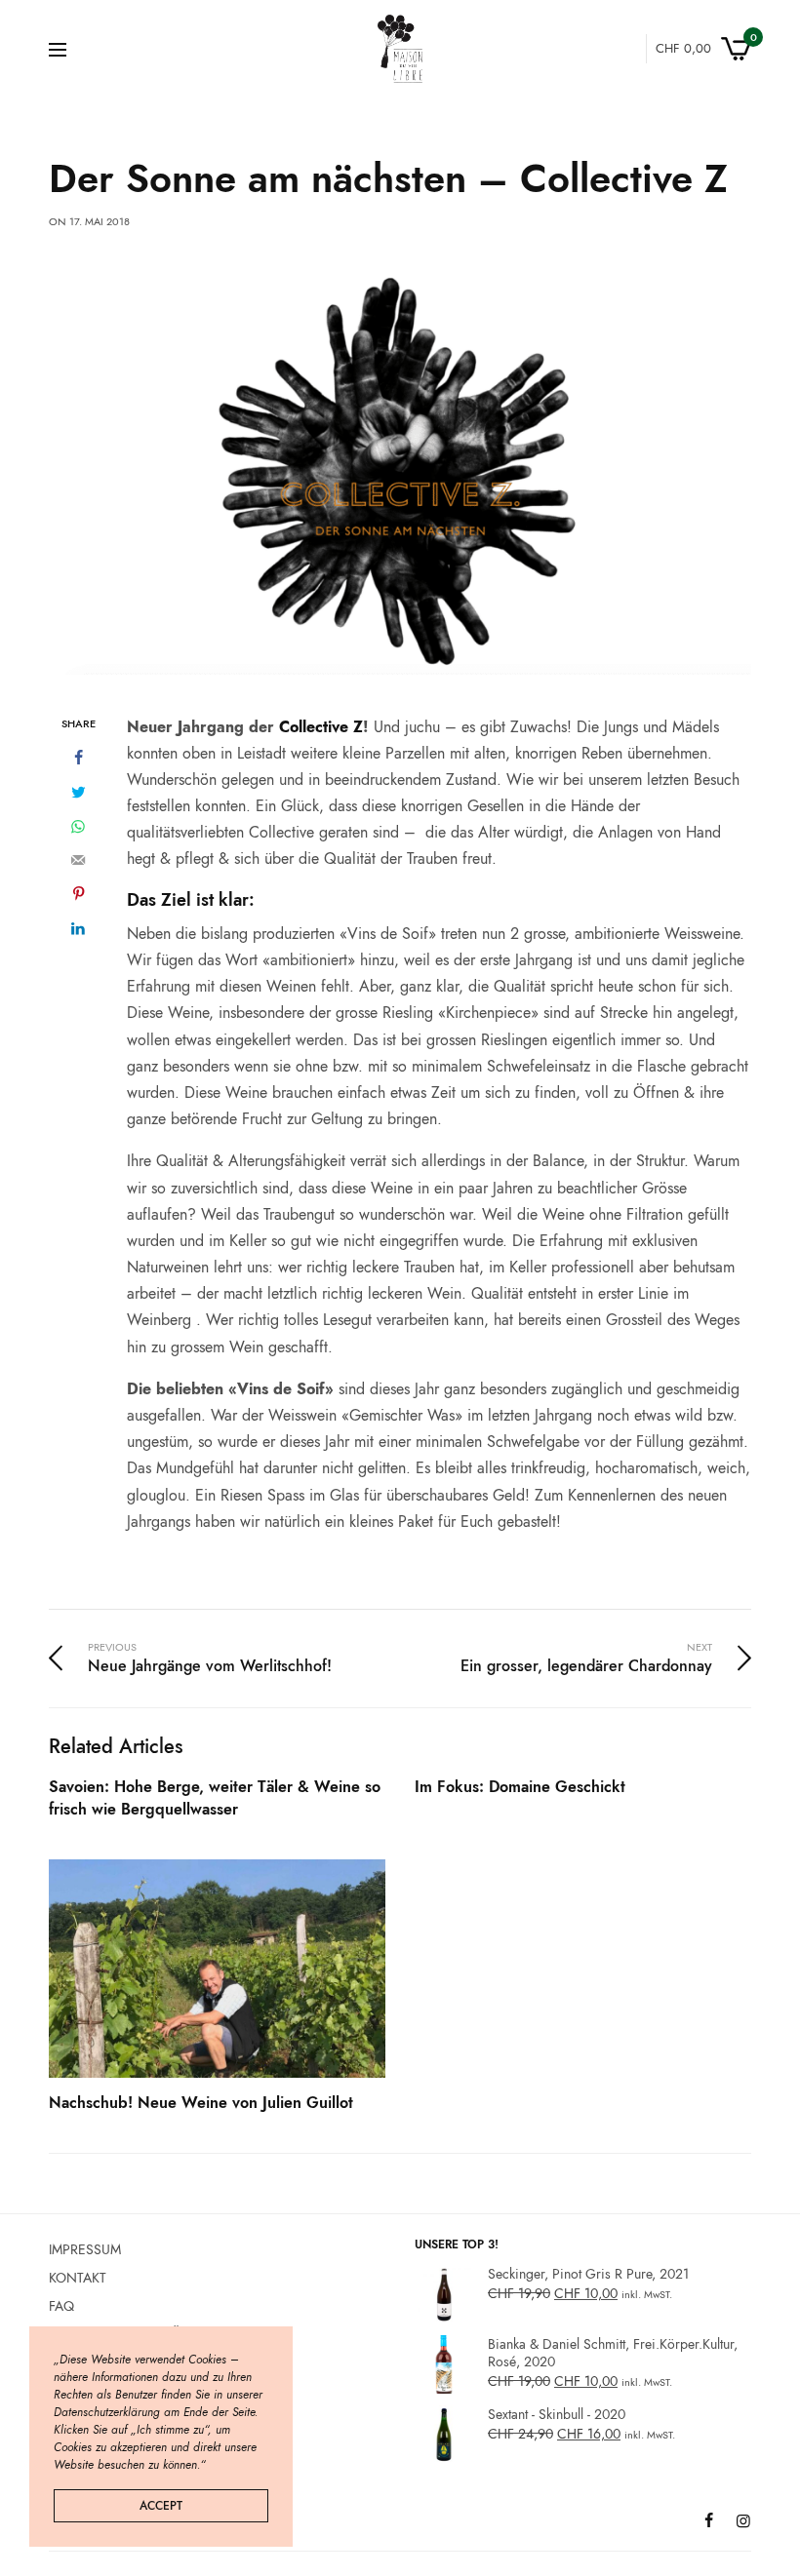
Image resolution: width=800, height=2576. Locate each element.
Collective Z (321, 727)
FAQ (61, 2305)
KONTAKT (78, 2277)
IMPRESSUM (85, 2249)
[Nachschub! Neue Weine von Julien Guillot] (217, 1969)
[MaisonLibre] (400, 49)
